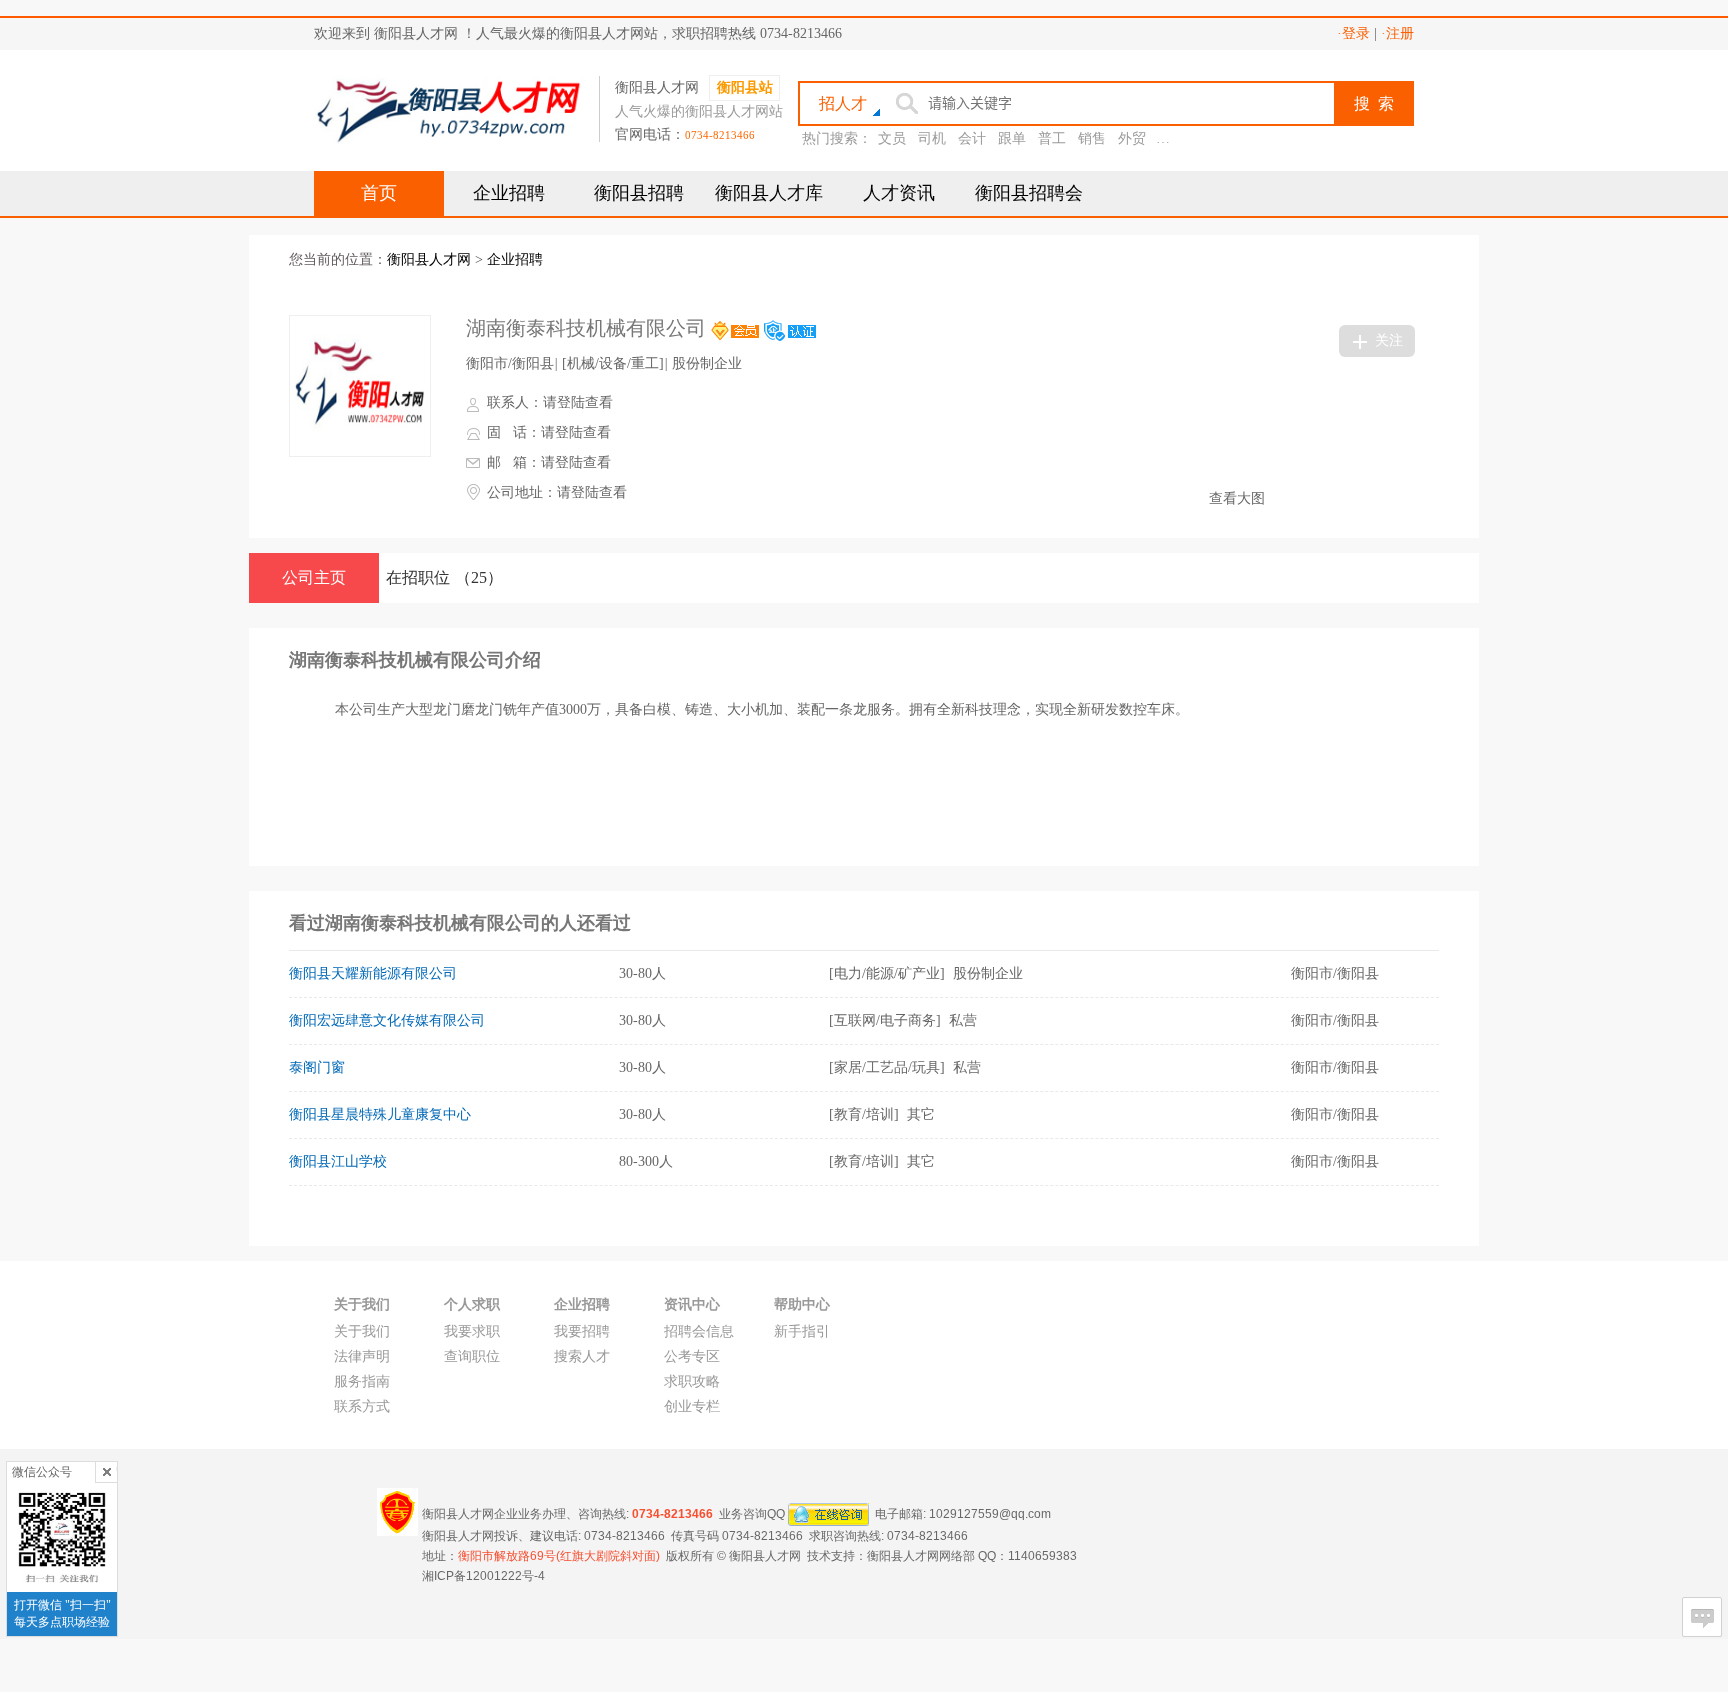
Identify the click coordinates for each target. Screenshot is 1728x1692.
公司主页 (314, 577)
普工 (1052, 138)
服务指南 (362, 1381)
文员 (892, 138)
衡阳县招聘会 (1029, 193)
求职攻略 (692, 1381)
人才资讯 (899, 193)
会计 (972, 138)
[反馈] (1702, 1617)
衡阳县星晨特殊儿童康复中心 (380, 1114)
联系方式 (362, 1406)
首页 (379, 193)
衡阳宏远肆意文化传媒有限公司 (387, 1020)
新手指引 (802, 1331)
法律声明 (362, 1356)
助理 (1172, 138)
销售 (1092, 138)
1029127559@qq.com (990, 1513)
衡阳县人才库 (769, 193)
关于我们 (362, 1331)
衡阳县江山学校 (338, 1161)
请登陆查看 (578, 402)
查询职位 (472, 1356)
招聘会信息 (699, 1331)
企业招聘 (509, 193)
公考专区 (692, 1356)
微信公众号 (42, 1472)
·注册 (1397, 33)
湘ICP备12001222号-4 (483, 1576)
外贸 (1132, 138)
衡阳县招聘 (639, 193)
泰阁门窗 (317, 1067)
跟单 (1012, 138)
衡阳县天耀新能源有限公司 (373, 973)
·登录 (1353, 33)
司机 (932, 138)
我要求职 (472, 1331)
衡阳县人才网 (429, 259)
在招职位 (444, 577)
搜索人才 (582, 1356)
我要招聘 (582, 1331)
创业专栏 (692, 1406)
